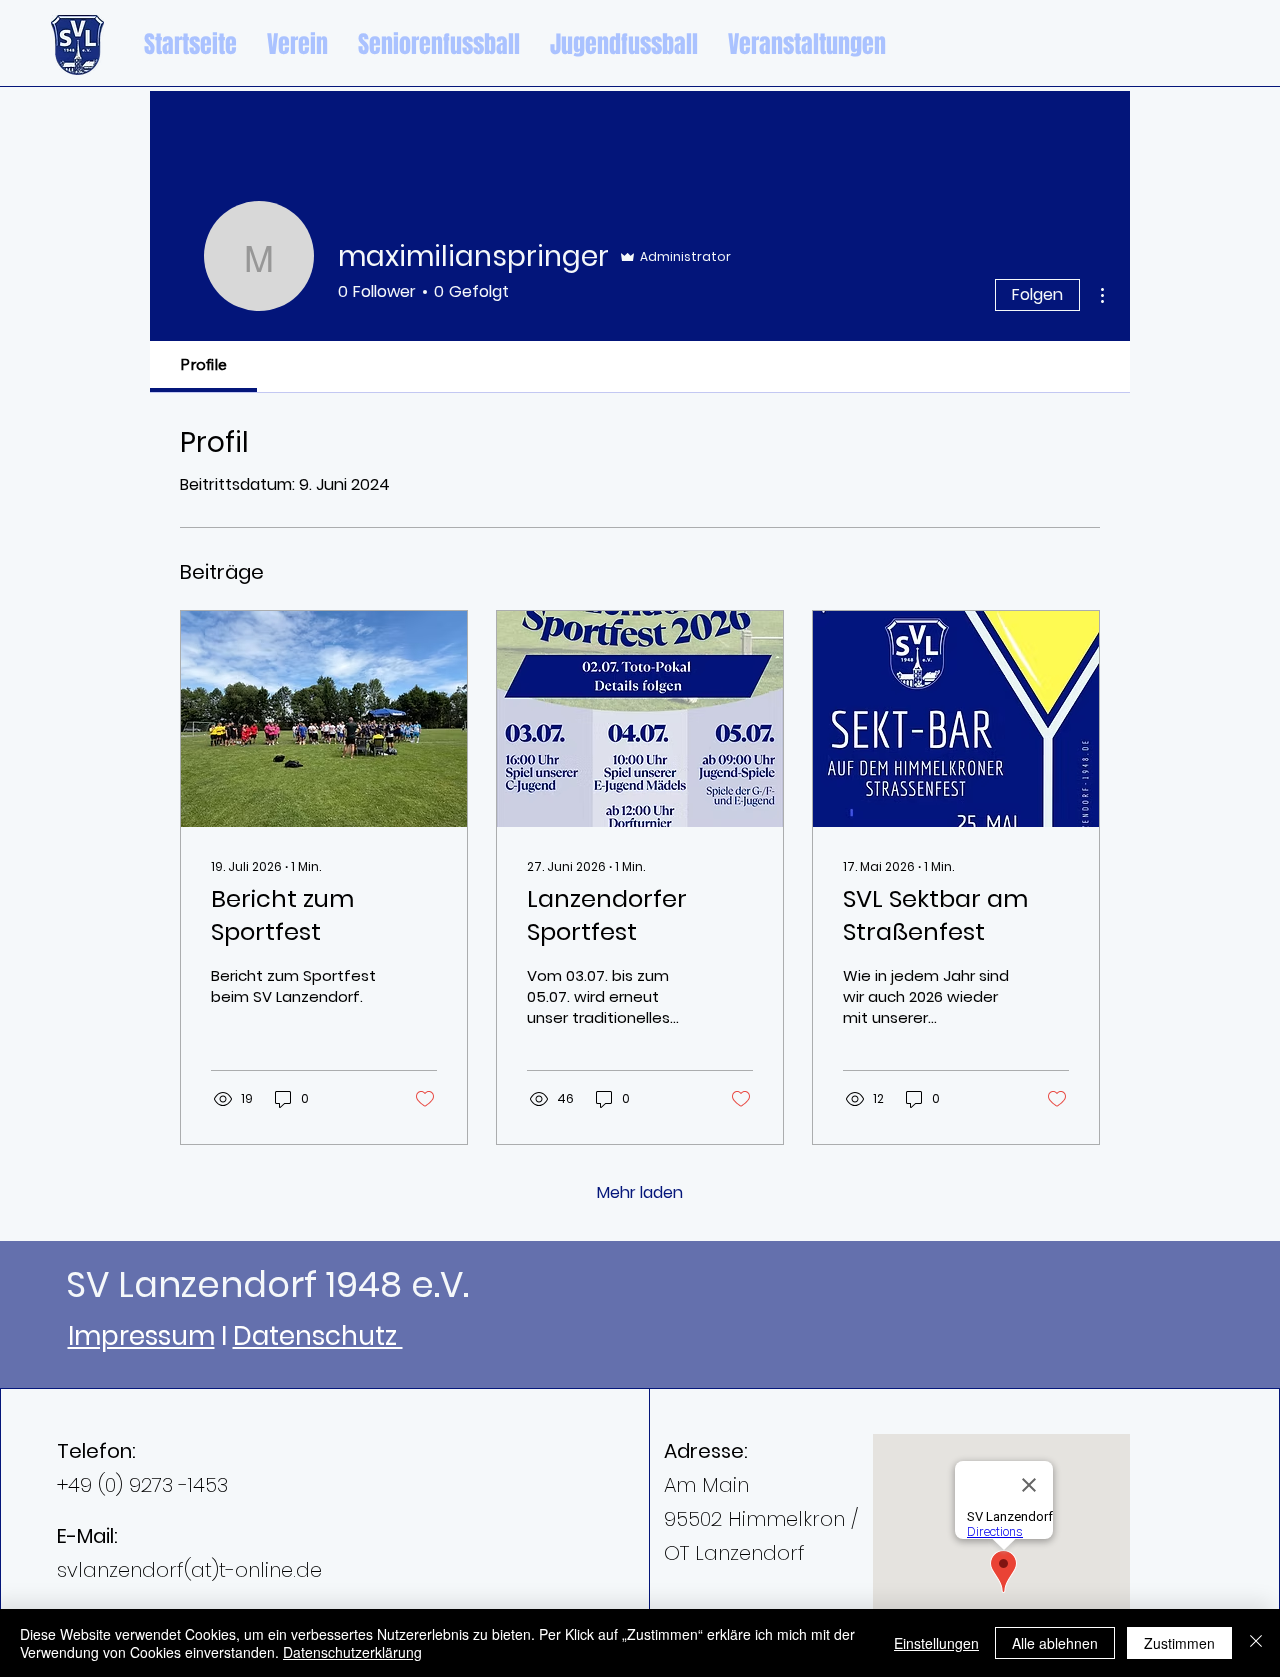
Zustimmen (1179, 1643)
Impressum (141, 1336)
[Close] (1256, 1643)
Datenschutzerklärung (352, 1652)
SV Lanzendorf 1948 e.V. (267, 1284)
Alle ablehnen (1055, 1643)
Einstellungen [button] (936, 1643)
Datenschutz (318, 1336)
